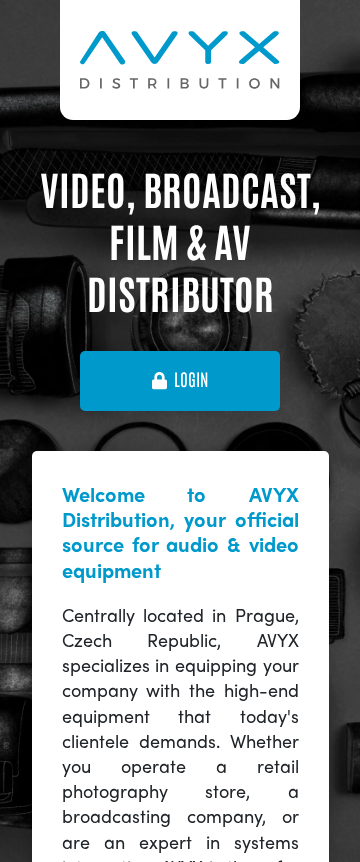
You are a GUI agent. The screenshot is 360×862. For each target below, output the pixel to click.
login (191, 380)
